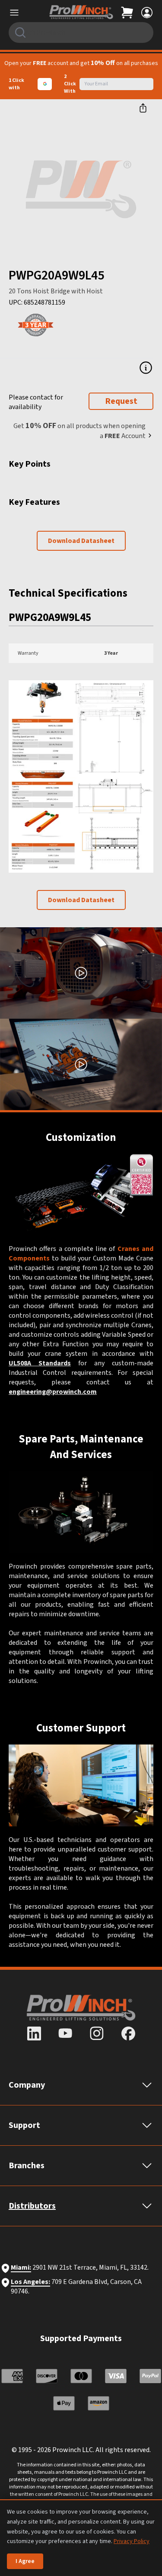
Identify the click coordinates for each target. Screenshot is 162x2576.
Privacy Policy (132, 2541)
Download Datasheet (81, 541)
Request (121, 401)
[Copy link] (143, 108)
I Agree (25, 2561)
